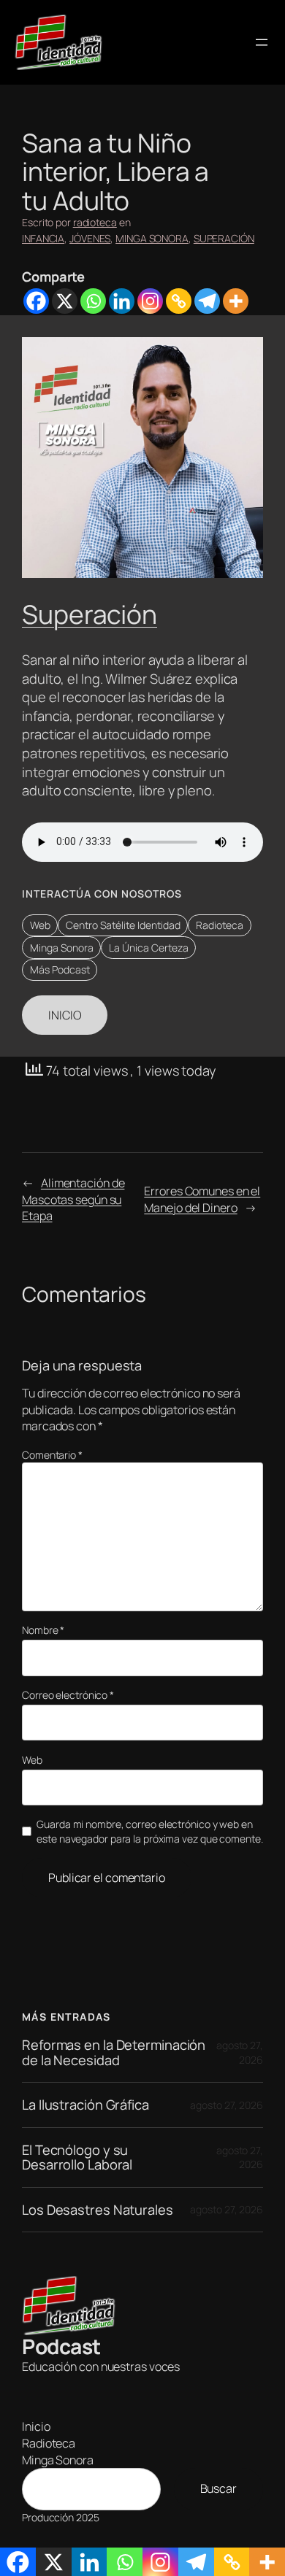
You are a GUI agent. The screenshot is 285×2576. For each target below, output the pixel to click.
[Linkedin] (122, 301)
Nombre (43, 1630)
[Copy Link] (179, 301)
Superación (90, 614)
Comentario (52, 1455)
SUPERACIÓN (224, 238)
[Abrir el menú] (262, 42)
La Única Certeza (149, 948)
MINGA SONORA (152, 238)
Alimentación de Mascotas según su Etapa (73, 1199)
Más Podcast (60, 969)
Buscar (218, 2488)
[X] (65, 301)
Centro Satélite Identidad (123, 925)
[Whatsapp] (93, 301)
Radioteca (220, 925)
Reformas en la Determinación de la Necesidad (114, 2052)
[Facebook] (36, 301)
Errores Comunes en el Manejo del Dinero (202, 1199)
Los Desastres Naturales (98, 2210)
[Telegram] (207, 301)
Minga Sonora (62, 948)
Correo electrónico (68, 1695)
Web (40, 925)
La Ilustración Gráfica (85, 2105)
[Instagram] (150, 301)
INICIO (65, 1015)
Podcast (61, 2346)
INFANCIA (43, 238)
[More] (236, 301)
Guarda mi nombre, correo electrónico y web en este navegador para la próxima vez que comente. (149, 1831)
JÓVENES (90, 238)
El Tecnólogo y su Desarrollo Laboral (77, 2157)
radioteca (95, 222)
